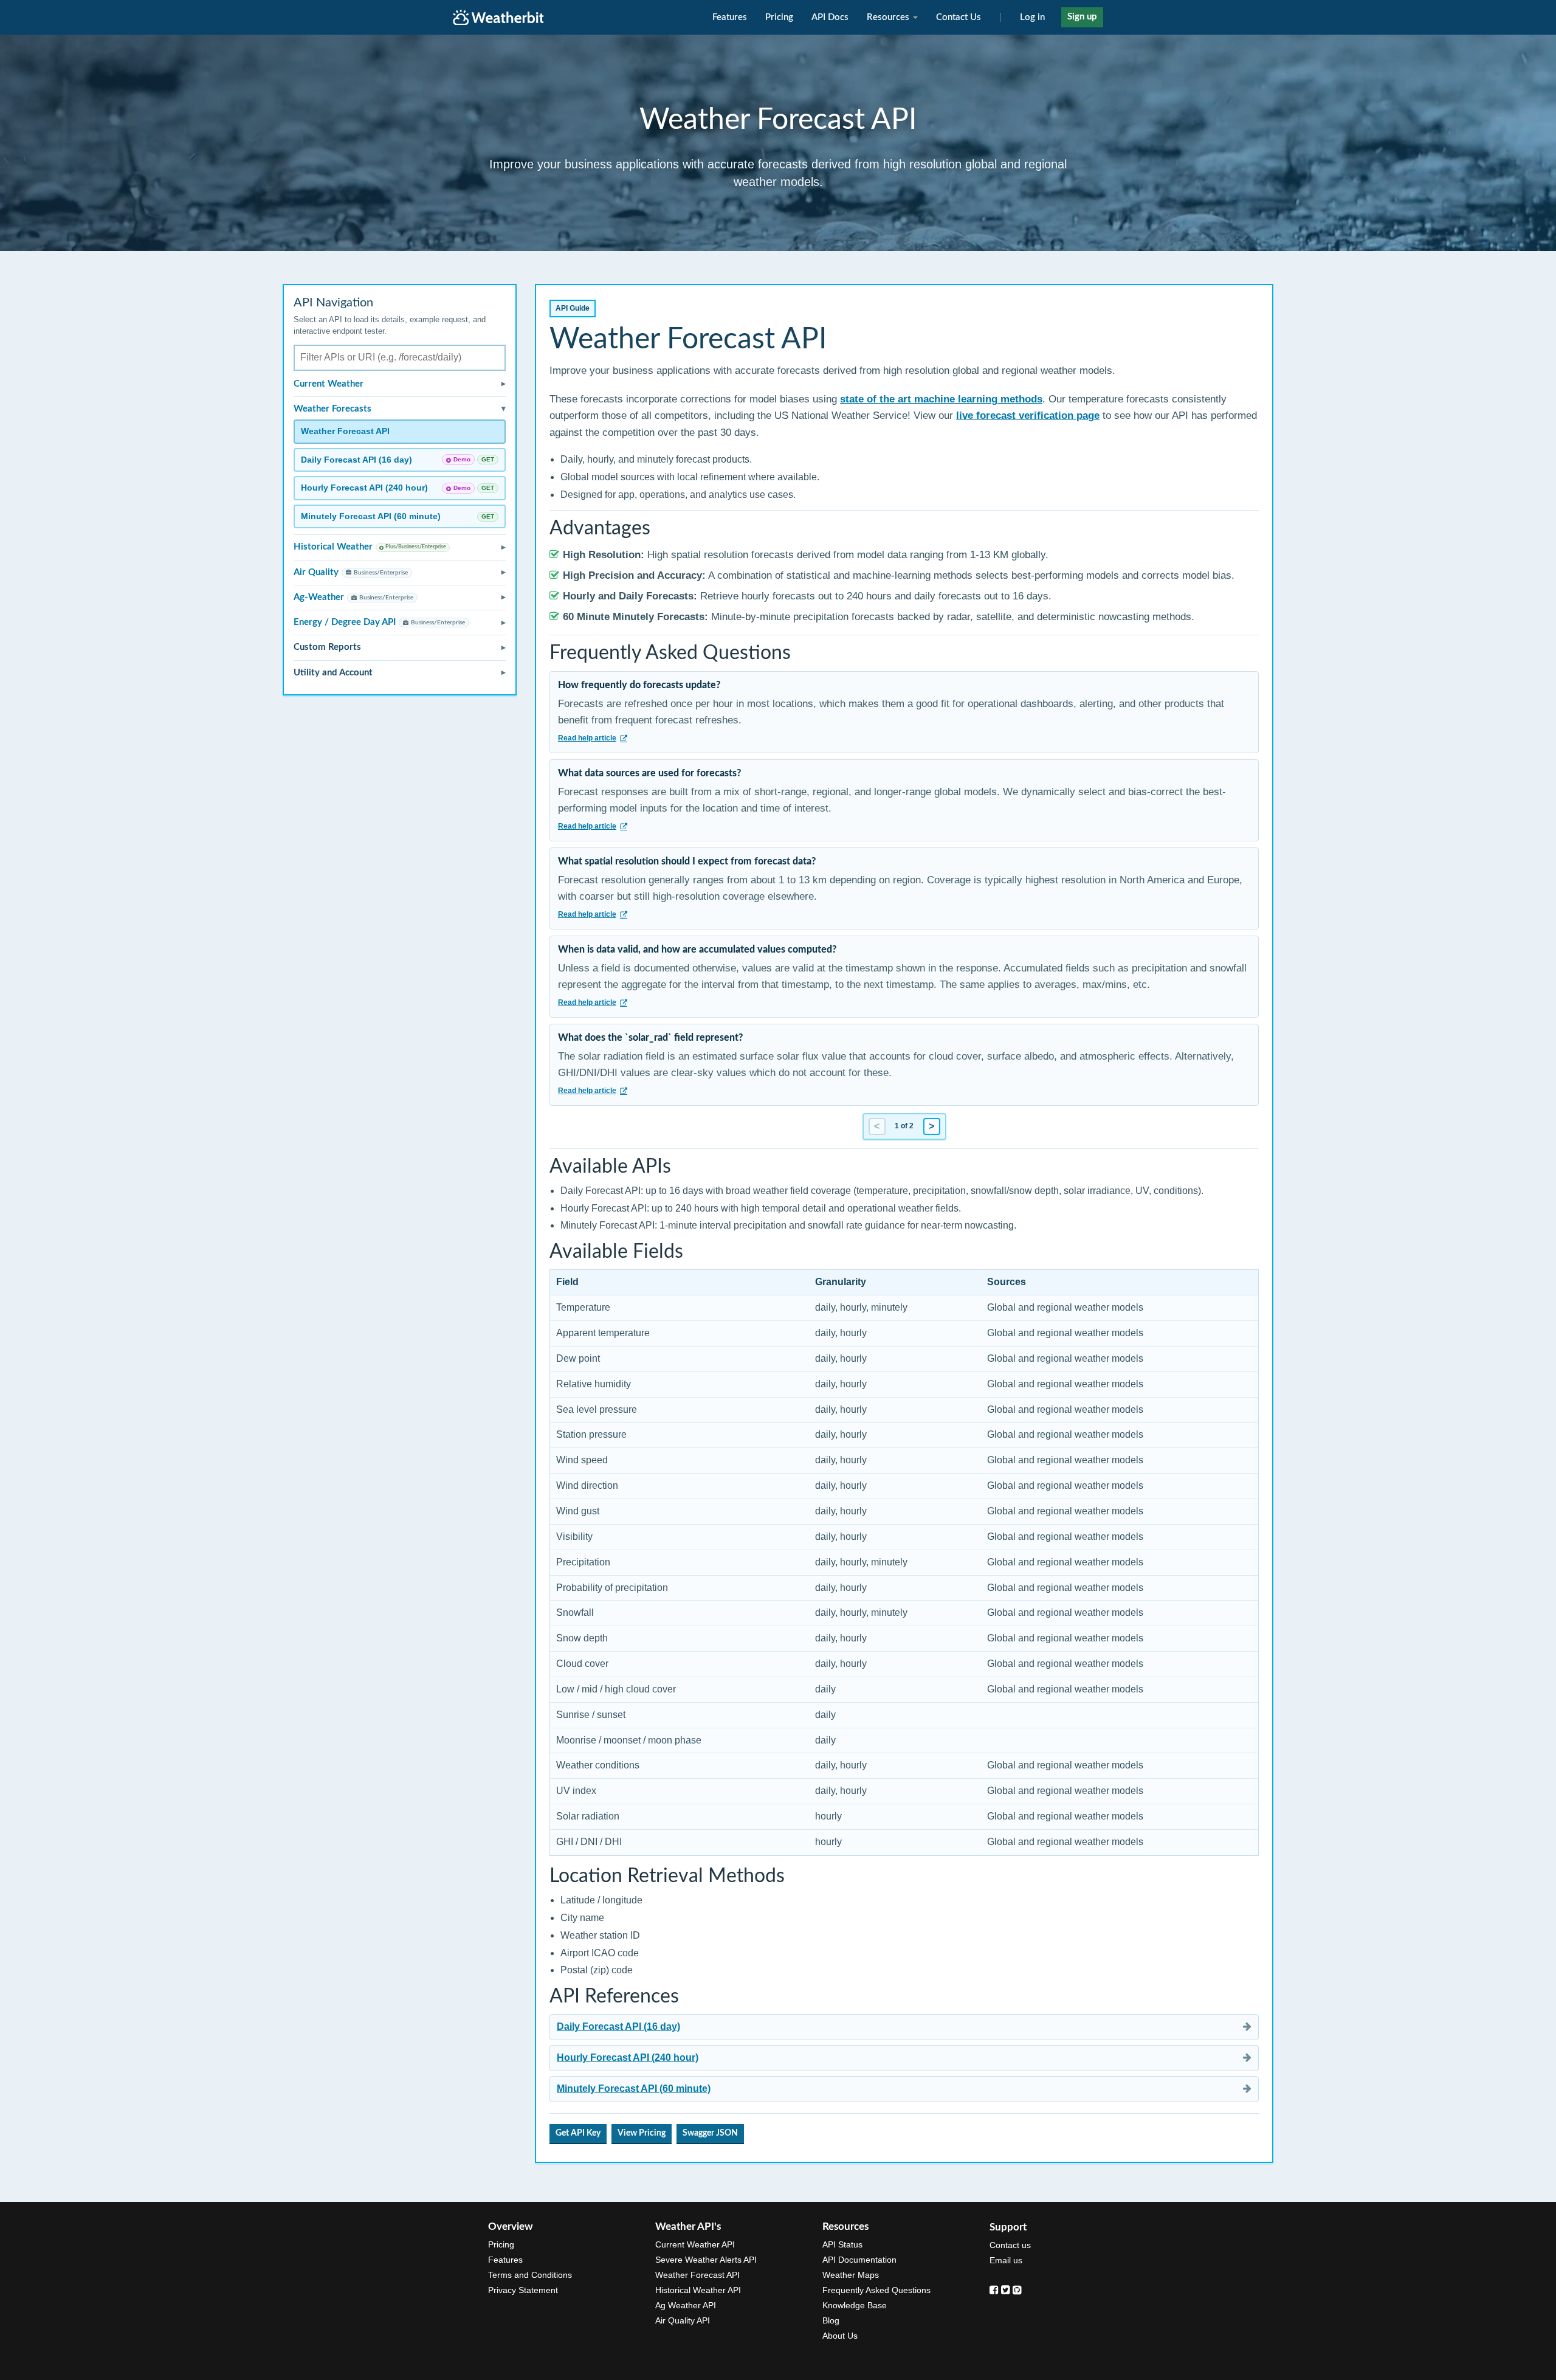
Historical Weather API (698, 2290)
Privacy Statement (523, 2290)
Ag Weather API (686, 2305)
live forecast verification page (1028, 416)
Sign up (1082, 17)
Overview (511, 2227)
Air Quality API (683, 2320)
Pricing (779, 17)
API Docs (830, 17)
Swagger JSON (710, 2133)
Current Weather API (695, 2244)
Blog (831, 2320)
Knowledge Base (855, 2305)
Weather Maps (851, 2275)
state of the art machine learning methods (941, 399)
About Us (840, 2336)
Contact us (1010, 2245)
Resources (889, 17)
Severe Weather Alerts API (706, 2260)
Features (730, 17)
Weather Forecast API (697, 2275)
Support (1008, 2227)
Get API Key (578, 2133)
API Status (842, 2244)
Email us (1006, 2260)
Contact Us (959, 17)
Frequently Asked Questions (876, 2290)
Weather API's (688, 2227)
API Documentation (859, 2260)
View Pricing (642, 2133)
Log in (1032, 17)
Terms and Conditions (530, 2275)
